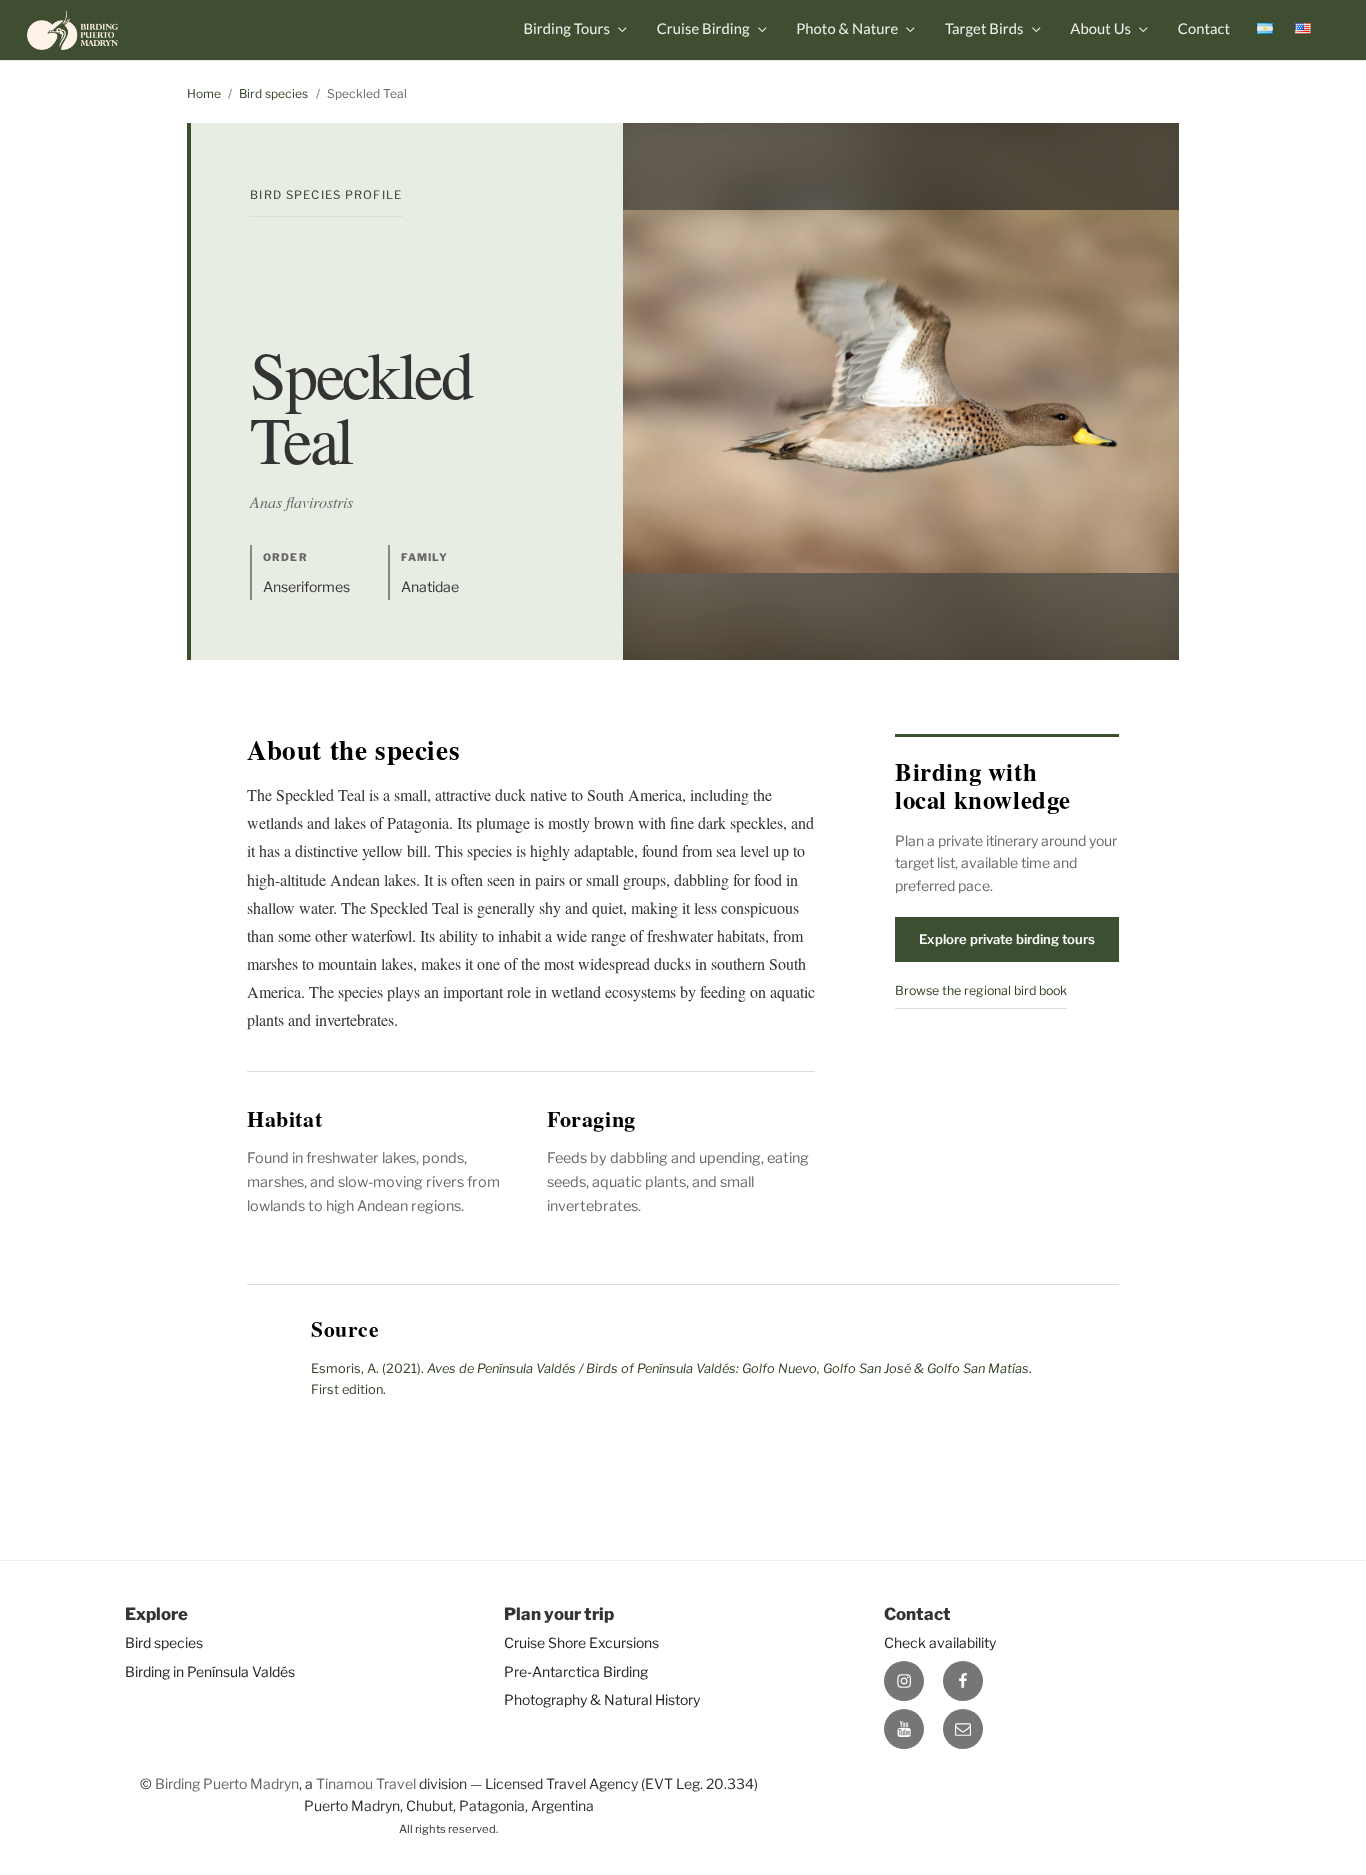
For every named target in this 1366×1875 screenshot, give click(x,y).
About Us (1100, 29)
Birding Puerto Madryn (227, 1783)
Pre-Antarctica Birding (576, 1671)
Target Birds (984, 29)
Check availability (940, 1642)
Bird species (273, 93)
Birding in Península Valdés (210, 1671)
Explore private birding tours (1007, 939)
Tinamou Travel (366, 1783)
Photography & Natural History (602, 1699)
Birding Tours (566, 29)
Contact (1204, 29)
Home (204, 93)
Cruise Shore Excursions (581, 1642)
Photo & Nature (847, 29)
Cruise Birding (703, 29)
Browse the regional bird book (981, 990)
